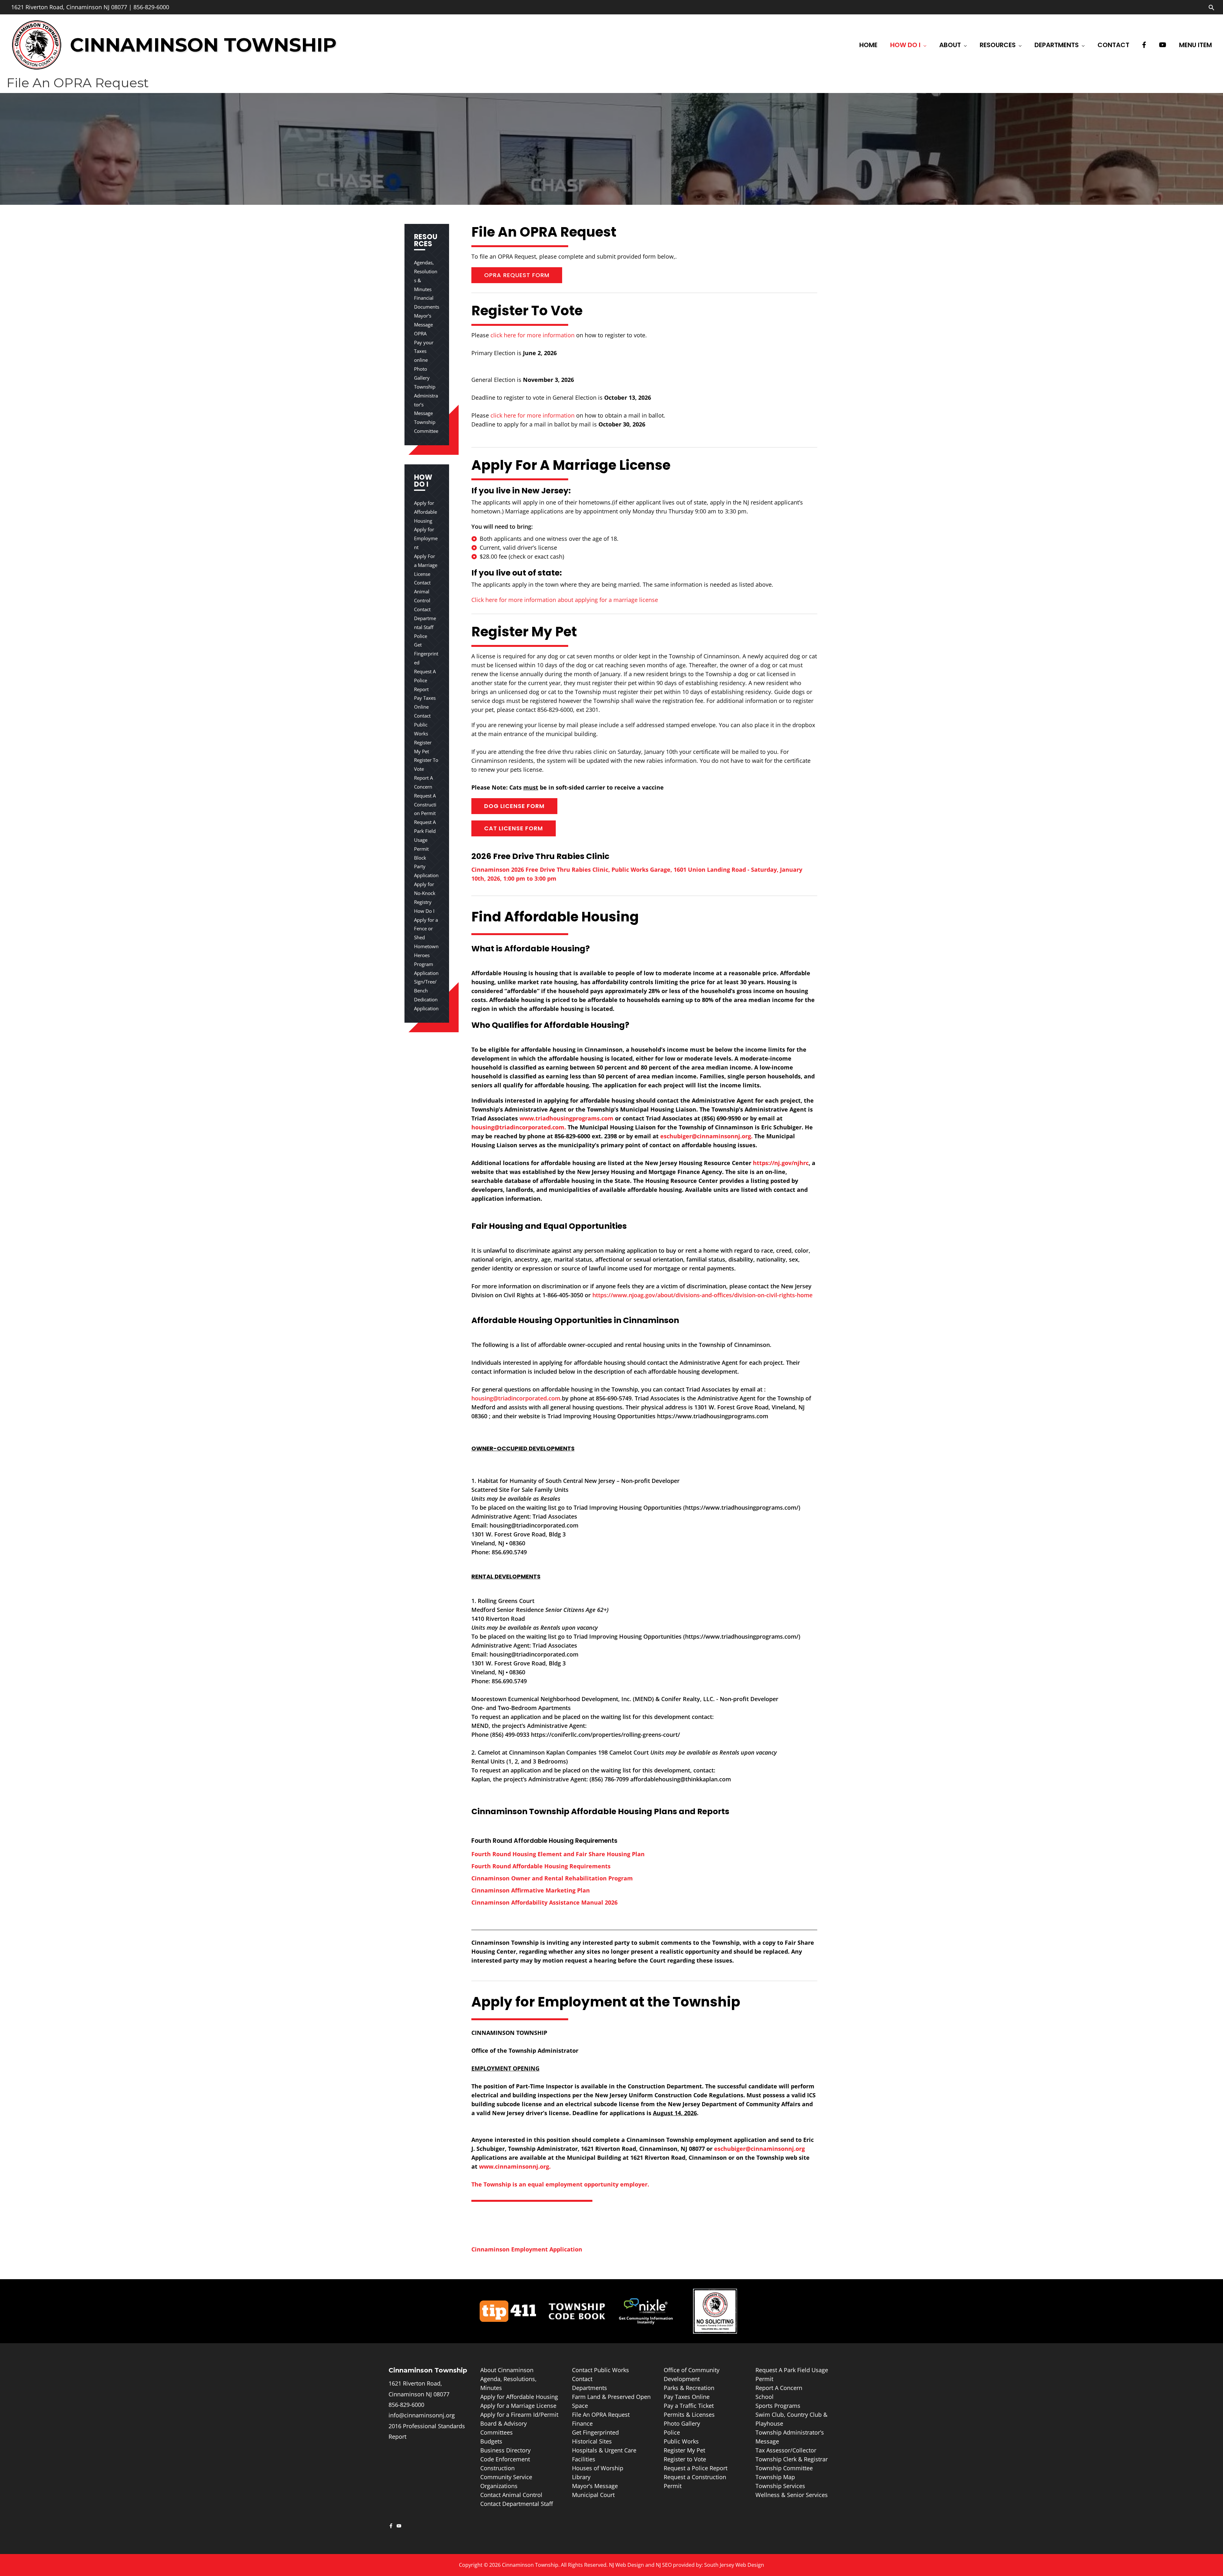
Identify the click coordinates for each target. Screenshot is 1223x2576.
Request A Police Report (425, 680)
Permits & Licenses (689, 2415)
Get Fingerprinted (426, 654)
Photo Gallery (682, 2423)
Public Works (681, 2441)
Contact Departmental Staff (425, 618)
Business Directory (505, 2450)
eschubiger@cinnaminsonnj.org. (706, 1136)
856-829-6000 (151, 7)
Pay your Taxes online (424, 351)
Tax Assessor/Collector (786, 2450)
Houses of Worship (598, 2468)
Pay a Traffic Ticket (689, 2406)
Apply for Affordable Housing (426, 512)
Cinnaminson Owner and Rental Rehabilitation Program (552, 1878)
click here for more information (533, 335)
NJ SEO (664, 2565)
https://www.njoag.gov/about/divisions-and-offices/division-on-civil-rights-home (702, 1295)
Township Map (775, 2477)
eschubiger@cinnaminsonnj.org (759, 2149)
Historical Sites (592, 2441)
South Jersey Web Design (734, 2565)
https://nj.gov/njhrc (781, 1163)
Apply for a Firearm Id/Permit (519, 2415)
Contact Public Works (422, 725)
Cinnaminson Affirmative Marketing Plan (531, 1890)
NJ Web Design (626, 2565)
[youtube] (400, 2526)
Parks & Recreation (689, 2388)
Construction (497, 2468)
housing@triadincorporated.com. (519, 1127)
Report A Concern (779, 2388)
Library (581, 2477)
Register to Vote (685, 2459)
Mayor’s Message (595, 2486)
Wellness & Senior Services (792, 2495)
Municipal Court (593, 2495)
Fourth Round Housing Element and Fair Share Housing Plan (558, 1854)
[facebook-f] (392, 2526)
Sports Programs (778, 2406)
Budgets (491, 2441)
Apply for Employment (426, 538)
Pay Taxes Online (687, 2397)
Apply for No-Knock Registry (425, 893)
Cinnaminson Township (203, 45)
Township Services (780, 2486)
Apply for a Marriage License (518, 2406)
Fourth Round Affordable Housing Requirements (541, 1866)
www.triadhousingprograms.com (566, 1118)
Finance (582, 2423)
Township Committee (784, 2468)
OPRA (420, 333)
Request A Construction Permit (425, 805)
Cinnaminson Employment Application (527, 2249)
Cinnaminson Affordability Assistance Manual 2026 (544, 1902)
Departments (590, 2388)
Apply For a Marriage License (426, 565)
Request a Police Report (696, 2468)
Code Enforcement (505, 2459)
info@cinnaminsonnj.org (422, 2415)
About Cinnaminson (507, 2370)
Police (421, 636)
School (765, 2397)
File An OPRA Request (601, 2415)
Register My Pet (684, 2450)
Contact (582, 2379)
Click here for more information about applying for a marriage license (565, 600)
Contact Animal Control (422, 591)
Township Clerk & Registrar (792, 2459)
